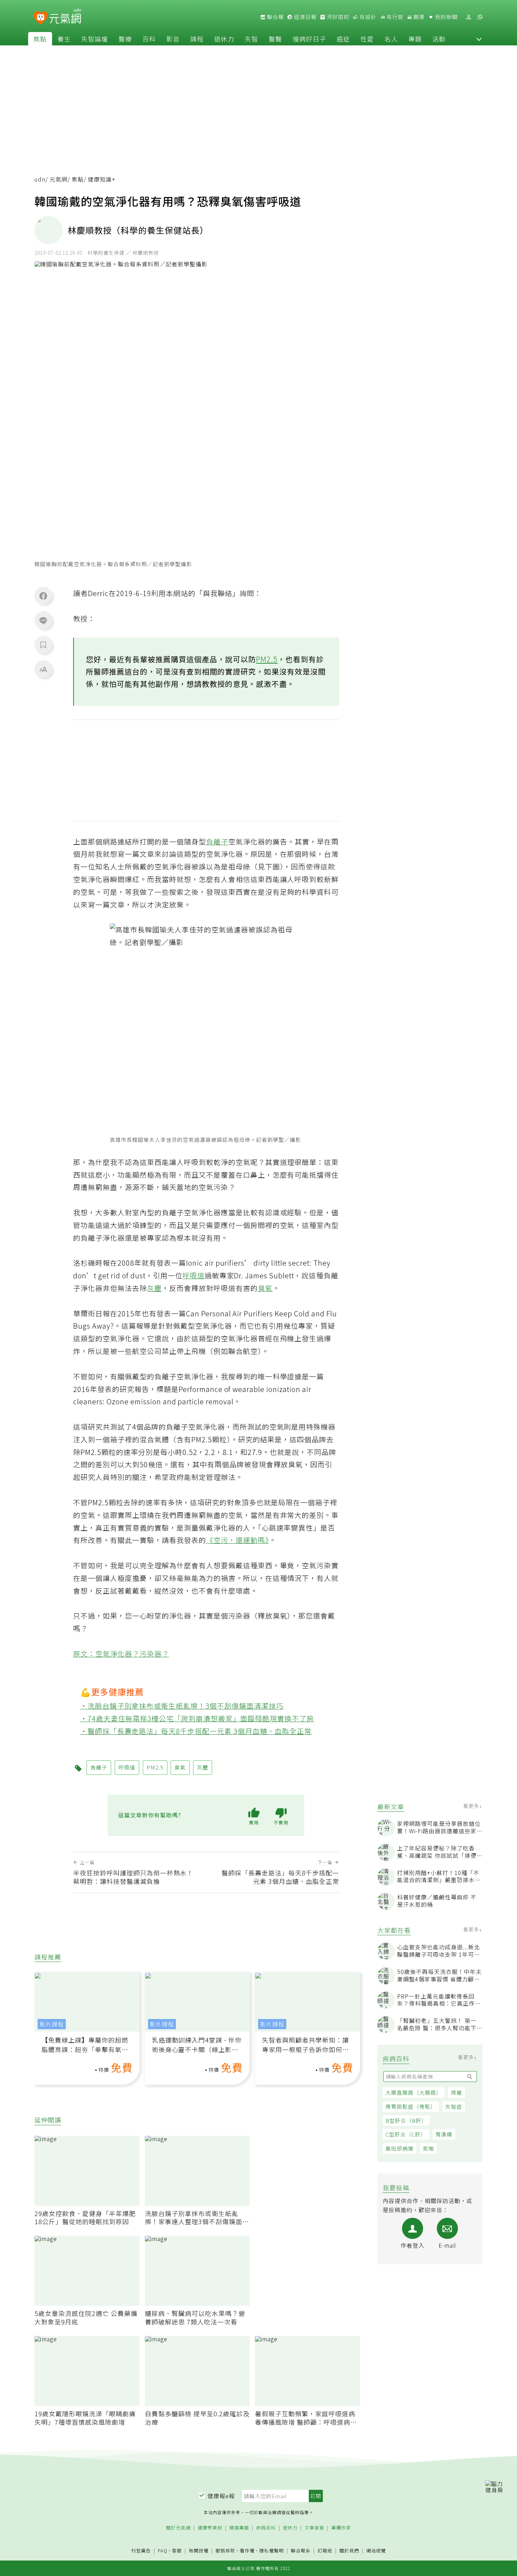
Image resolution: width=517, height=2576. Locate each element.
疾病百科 (266, 2528)
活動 (439, 39)
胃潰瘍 (444, 2134)
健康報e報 (221, 2496)
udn (40, 179)
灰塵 (154, 1288)
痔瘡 (457, 2092)
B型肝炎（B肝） (406, 2121)
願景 (419, 17)
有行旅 (394, 17)
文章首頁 (314, 2528)
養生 (64, 39)
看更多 (472, 1806)
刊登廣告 (141, 2551)
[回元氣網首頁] (65, 17)
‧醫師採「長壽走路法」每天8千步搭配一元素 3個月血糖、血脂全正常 (196, 1731)
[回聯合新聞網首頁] (41, 18)
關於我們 (349, 2551)
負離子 (217, 841)
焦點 (40, 39)
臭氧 (265, 1288)
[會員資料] (468, 17)
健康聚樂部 (210, 2528)
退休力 (224, 39)
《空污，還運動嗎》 (238, 1540)
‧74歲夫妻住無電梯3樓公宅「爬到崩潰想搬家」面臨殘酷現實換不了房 (197, 1718)
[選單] (480, 17)
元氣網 (59, 179)
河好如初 (337, 17)
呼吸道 (194, 1275)
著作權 (247, 2550)
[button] (479, 39)
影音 (173, 39)
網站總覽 (376, 2551)
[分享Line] (43, 620)
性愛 (367, 39)
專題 (415, 39)
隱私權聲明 (272, 2550)
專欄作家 (341, 2528)
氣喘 (428, 2148)
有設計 (367, 17)
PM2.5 (267, 659)
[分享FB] (43, 596)
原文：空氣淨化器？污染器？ (121, 1654)
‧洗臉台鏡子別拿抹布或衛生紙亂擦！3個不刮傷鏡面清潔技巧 (182, 1706)
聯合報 (275, 17)
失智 (251, 39)
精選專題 (239, 2528)
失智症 (454, 2106)
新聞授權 (199, 2551)
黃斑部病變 (400, 2148)
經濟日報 (305, 17)
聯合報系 (301, 2551)
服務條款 (225, 2550)
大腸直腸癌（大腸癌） (414, 2092)
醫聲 (275, 39)
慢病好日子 (309, 39)
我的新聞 (446, 17)
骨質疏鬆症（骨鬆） (411, 2106)
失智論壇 (95, 39)
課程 (197, 39)
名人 (391, 39)
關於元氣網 (178, 2528)
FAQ (163, 2550)
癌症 (343, 39)
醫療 (125, 39)
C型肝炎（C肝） (406, 2134)
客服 (177, 2550)
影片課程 (52, 2024)
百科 (149, 39)
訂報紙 (325, 2551)
